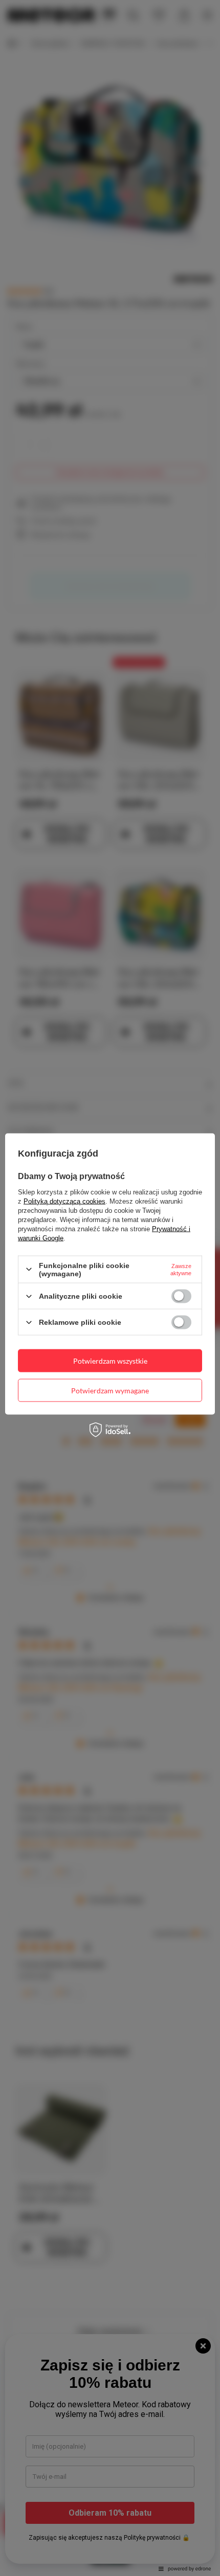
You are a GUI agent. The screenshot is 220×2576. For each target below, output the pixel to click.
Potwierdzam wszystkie (110, 1360)
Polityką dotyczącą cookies (64, 1201)
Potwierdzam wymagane (110, 1390)
